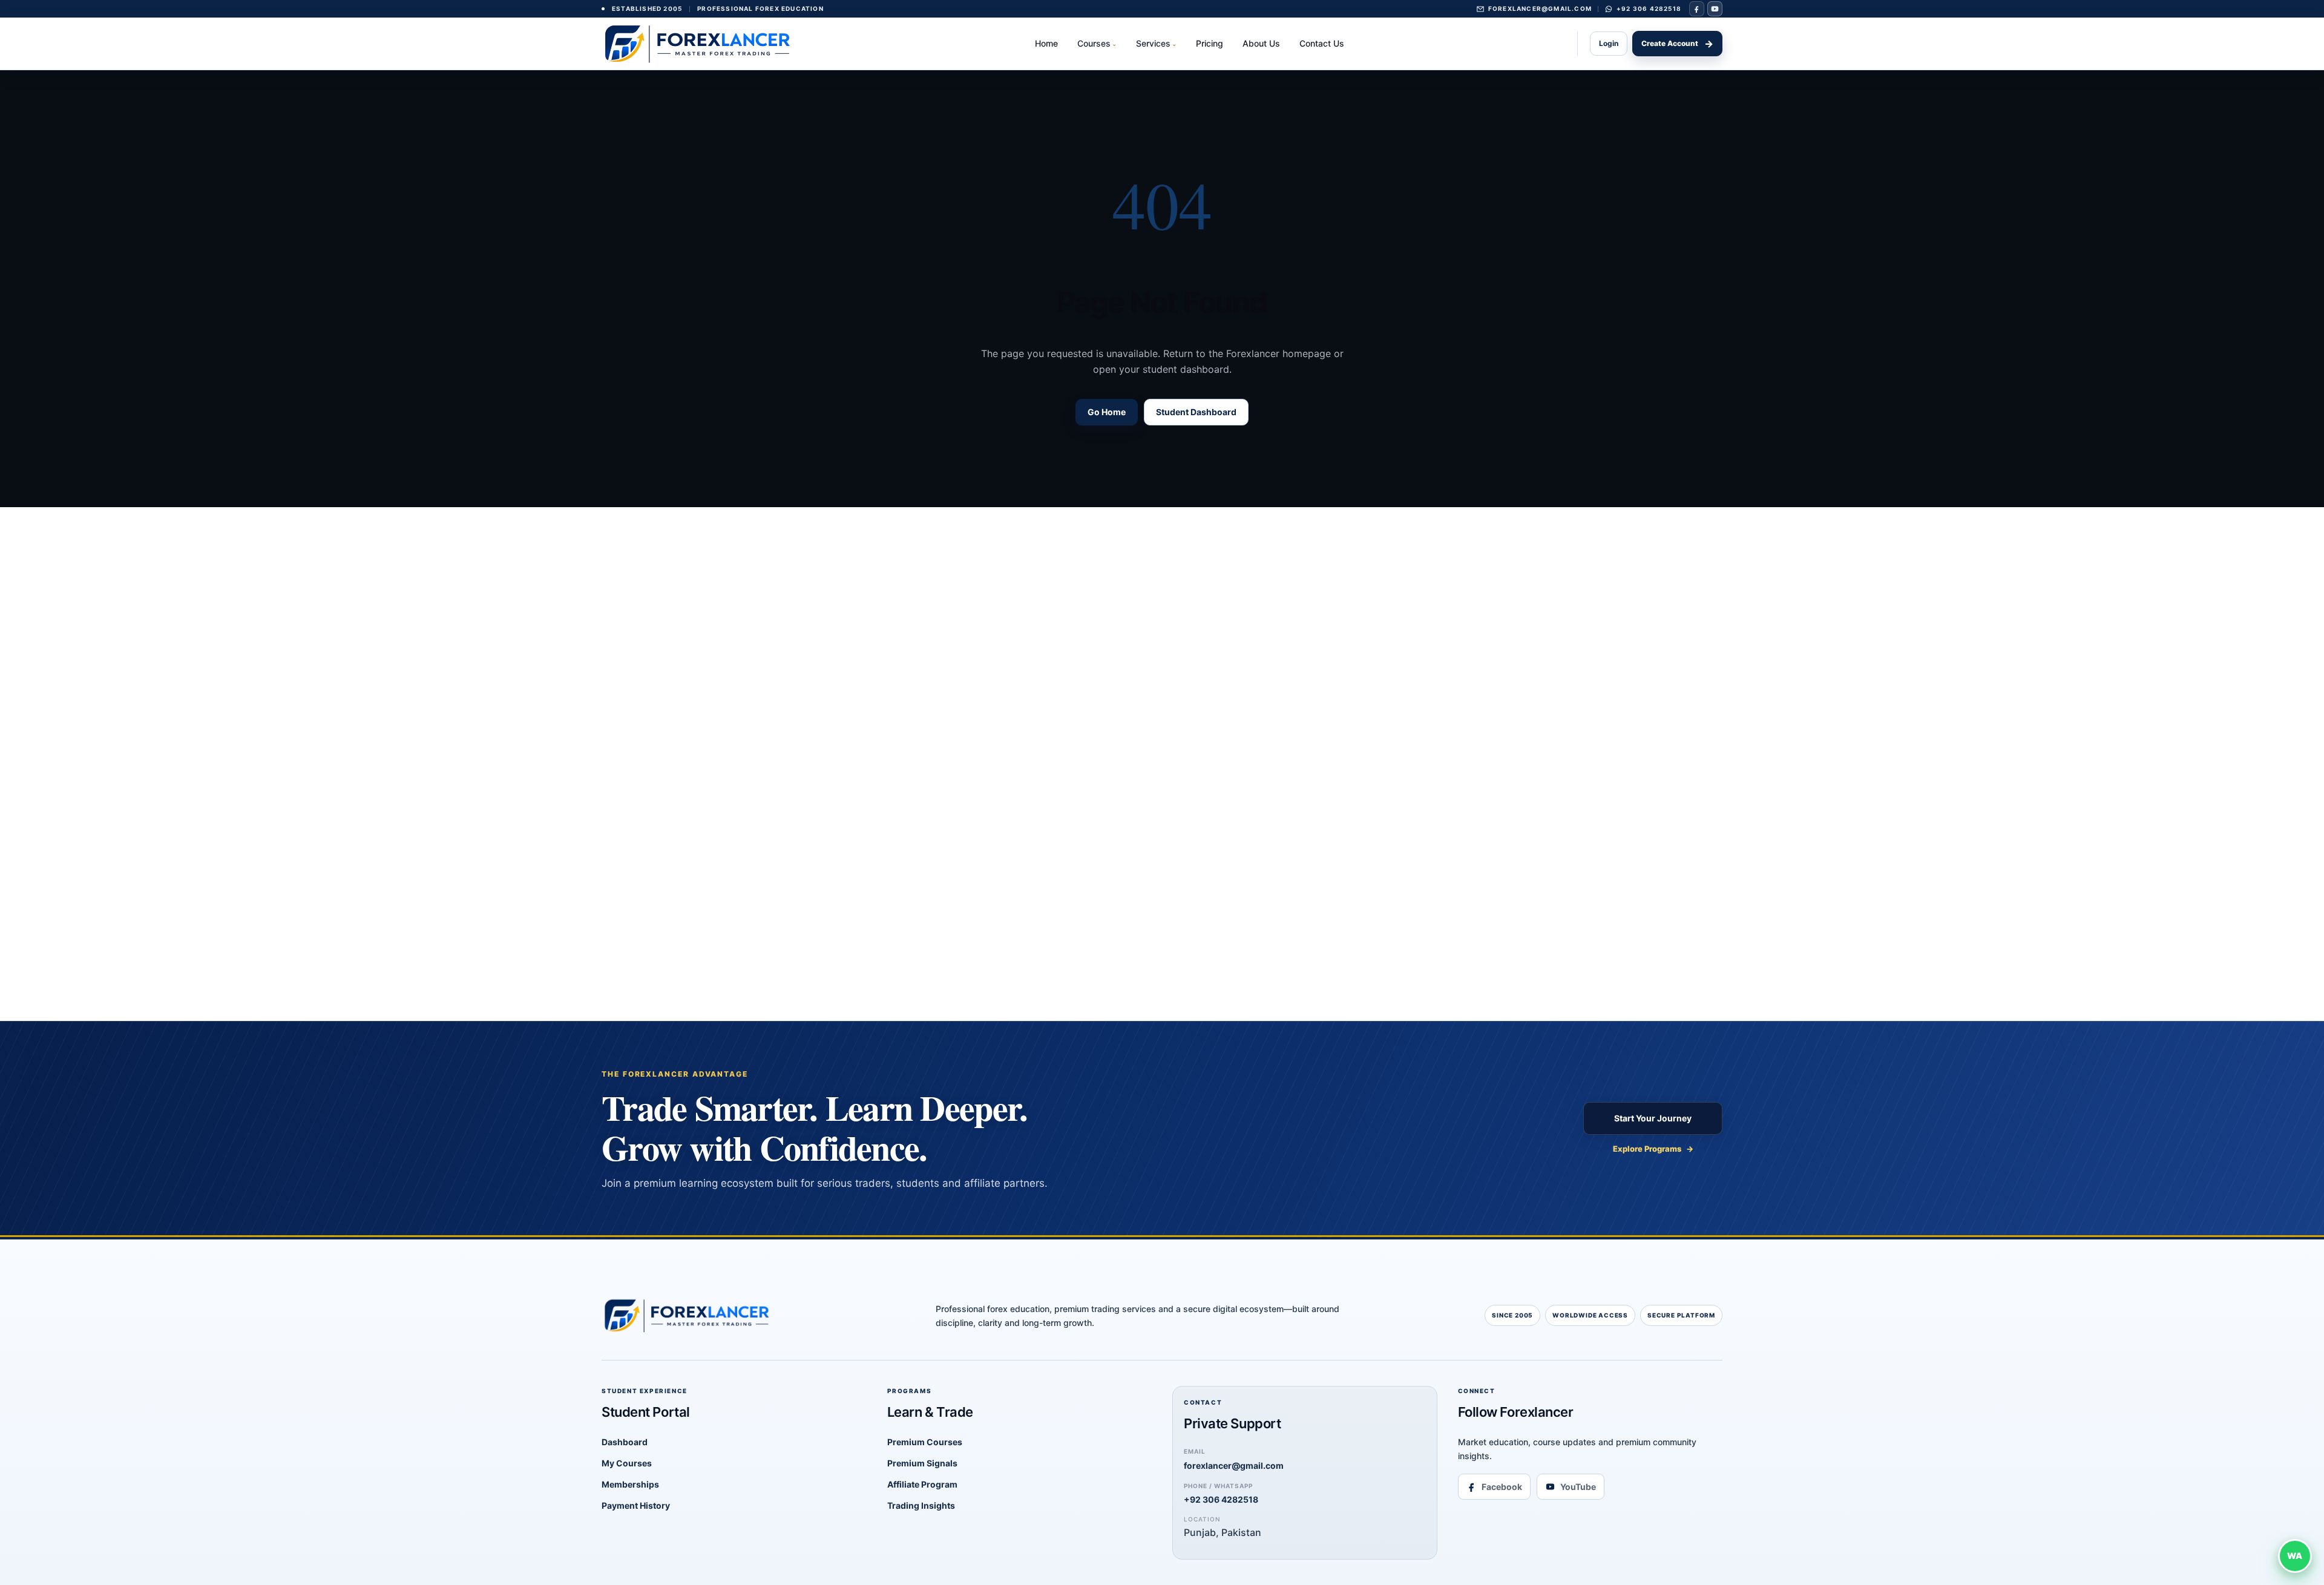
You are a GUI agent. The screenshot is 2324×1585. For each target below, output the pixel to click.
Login (1609, 43)
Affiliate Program (922, 1484)
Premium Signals (922, 1463)
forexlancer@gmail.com (1234, 1459)
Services (1156, 43)
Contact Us (1322, 43)
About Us (1261, 43)
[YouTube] (1715, 9)
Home (1046, 43)
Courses (1097, 43)
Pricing (1210, 43)
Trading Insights (921, 1505)
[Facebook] (1697, 9)
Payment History (636, 1505)
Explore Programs (1653, 1149)
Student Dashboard (1196, 412)
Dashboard (625, 1442)
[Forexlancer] (701, 43)
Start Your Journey (1653, 1118)
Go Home (1107, 412)
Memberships (630, 1484)
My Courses (627, 1463)
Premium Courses (925, 1442)
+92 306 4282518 (1221, 1494)
